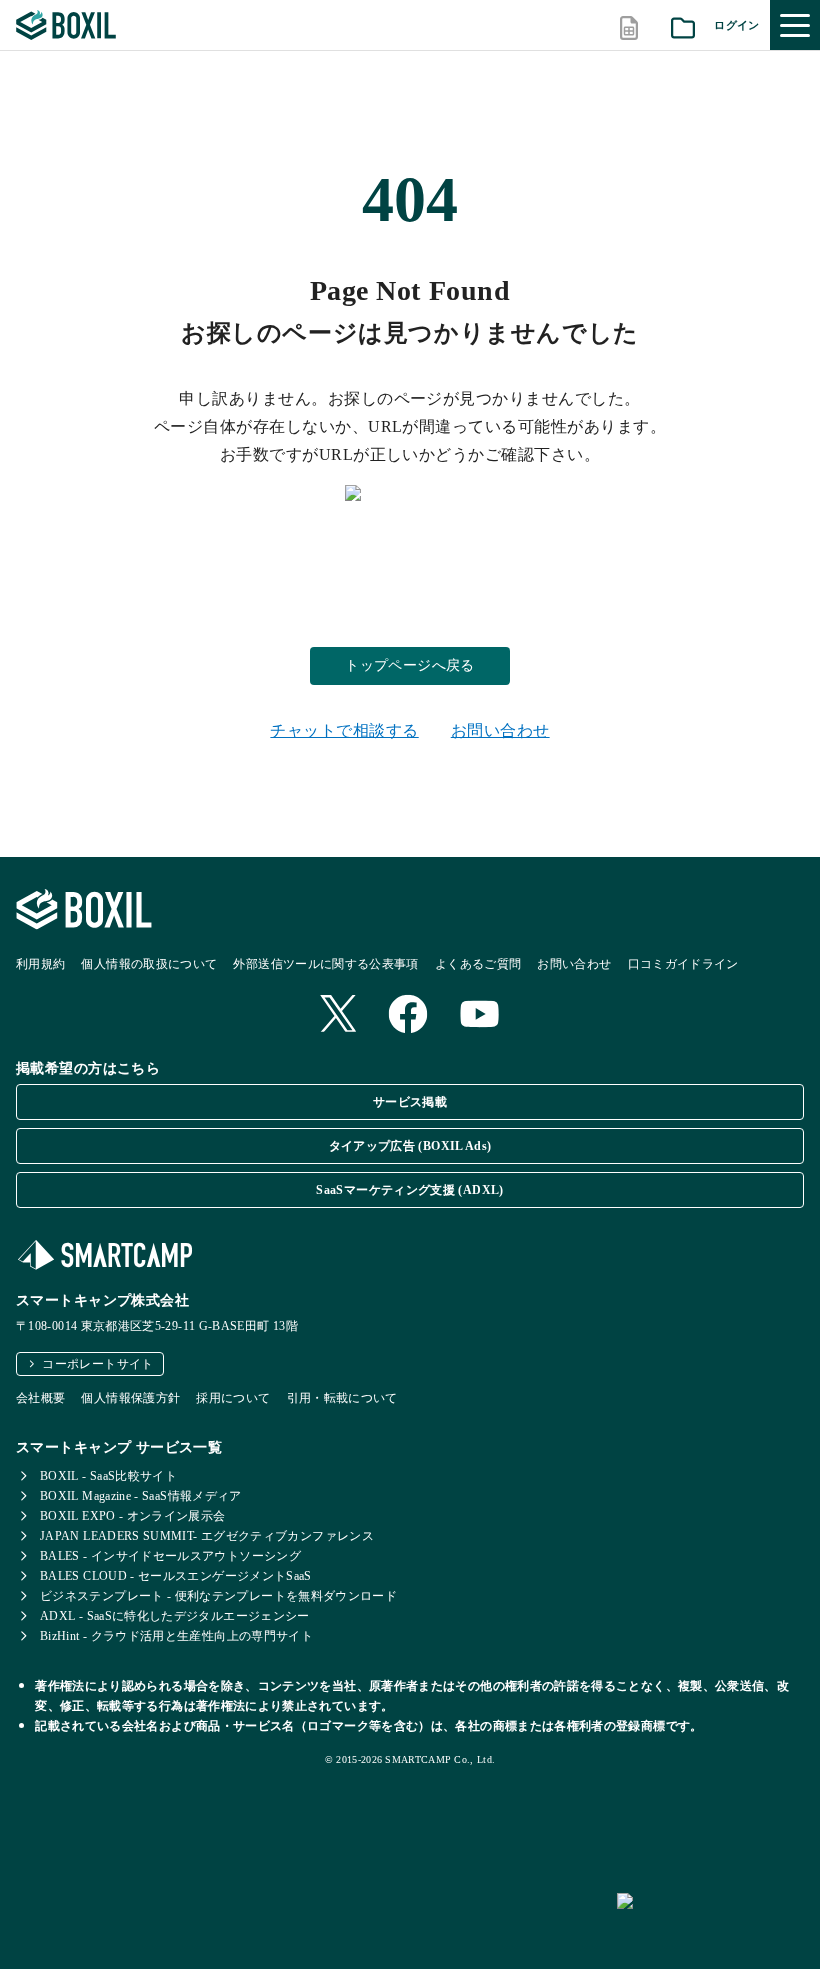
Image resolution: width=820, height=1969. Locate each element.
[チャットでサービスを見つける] (710, 1923)
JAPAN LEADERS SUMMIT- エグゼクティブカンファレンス (207, 1536)
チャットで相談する (344, 730)
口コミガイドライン (683, 964)
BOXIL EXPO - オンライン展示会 (133, 1516)
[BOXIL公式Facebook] (408, 1016)
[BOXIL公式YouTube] (480, 1016)
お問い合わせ (500, 730)
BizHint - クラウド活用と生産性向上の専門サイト (176, 1636)
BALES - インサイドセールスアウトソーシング (170, 1556)
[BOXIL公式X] (338, 1015)
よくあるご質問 (478, 964)
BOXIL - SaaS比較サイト (108, 1476)
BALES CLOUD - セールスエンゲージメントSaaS (176, 1576)
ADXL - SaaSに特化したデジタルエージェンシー (175, 1616)
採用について (233, 1398)
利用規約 (40, 964)
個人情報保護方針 (130, 1398)
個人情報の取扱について (149, 964)
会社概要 (40, 1398)
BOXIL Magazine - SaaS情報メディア (141, 1496)
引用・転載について (342, 1398)
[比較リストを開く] (629, 25)
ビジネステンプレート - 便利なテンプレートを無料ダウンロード (218, 1596)
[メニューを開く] (795, 25)
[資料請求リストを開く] (683, 25)
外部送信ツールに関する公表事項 (325, 964)
